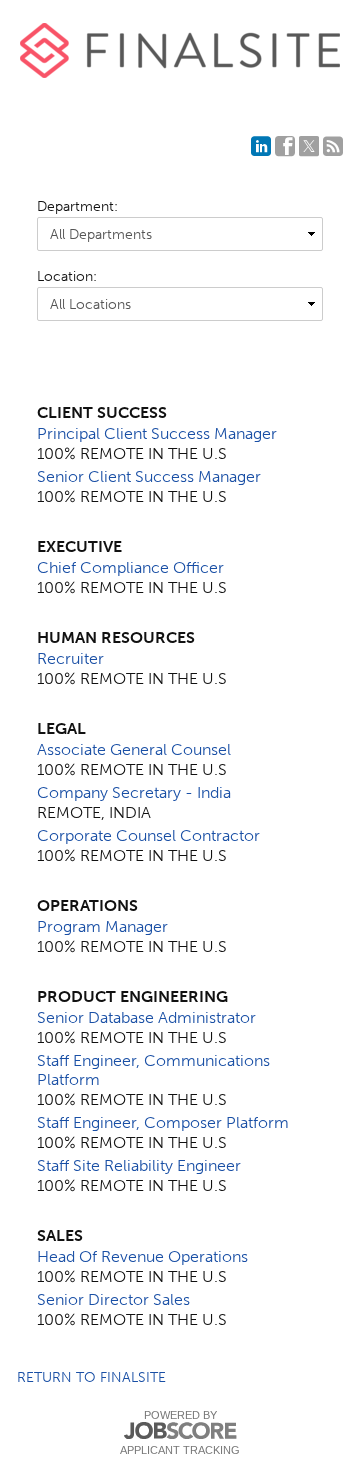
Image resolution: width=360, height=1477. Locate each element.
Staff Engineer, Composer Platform (163, 1122)
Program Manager (102, 926)
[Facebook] (285, 146)
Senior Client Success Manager (149, 476)
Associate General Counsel (134, 749)
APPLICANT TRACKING (180, 1450)
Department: (77, 206)
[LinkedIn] (261, 146)
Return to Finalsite (91, 1377)
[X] (309, 146)
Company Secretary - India (134, 792)
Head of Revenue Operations (142, 1256)
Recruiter (70, 658)
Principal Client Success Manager (157, 433)
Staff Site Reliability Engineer (139, 1165)
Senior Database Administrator (146, 1017)
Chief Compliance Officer (130, 567)
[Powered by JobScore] (180, 1431)
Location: (67, 276)
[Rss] (333, 146)
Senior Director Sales (113, 1299)
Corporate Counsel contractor (148, 835)
